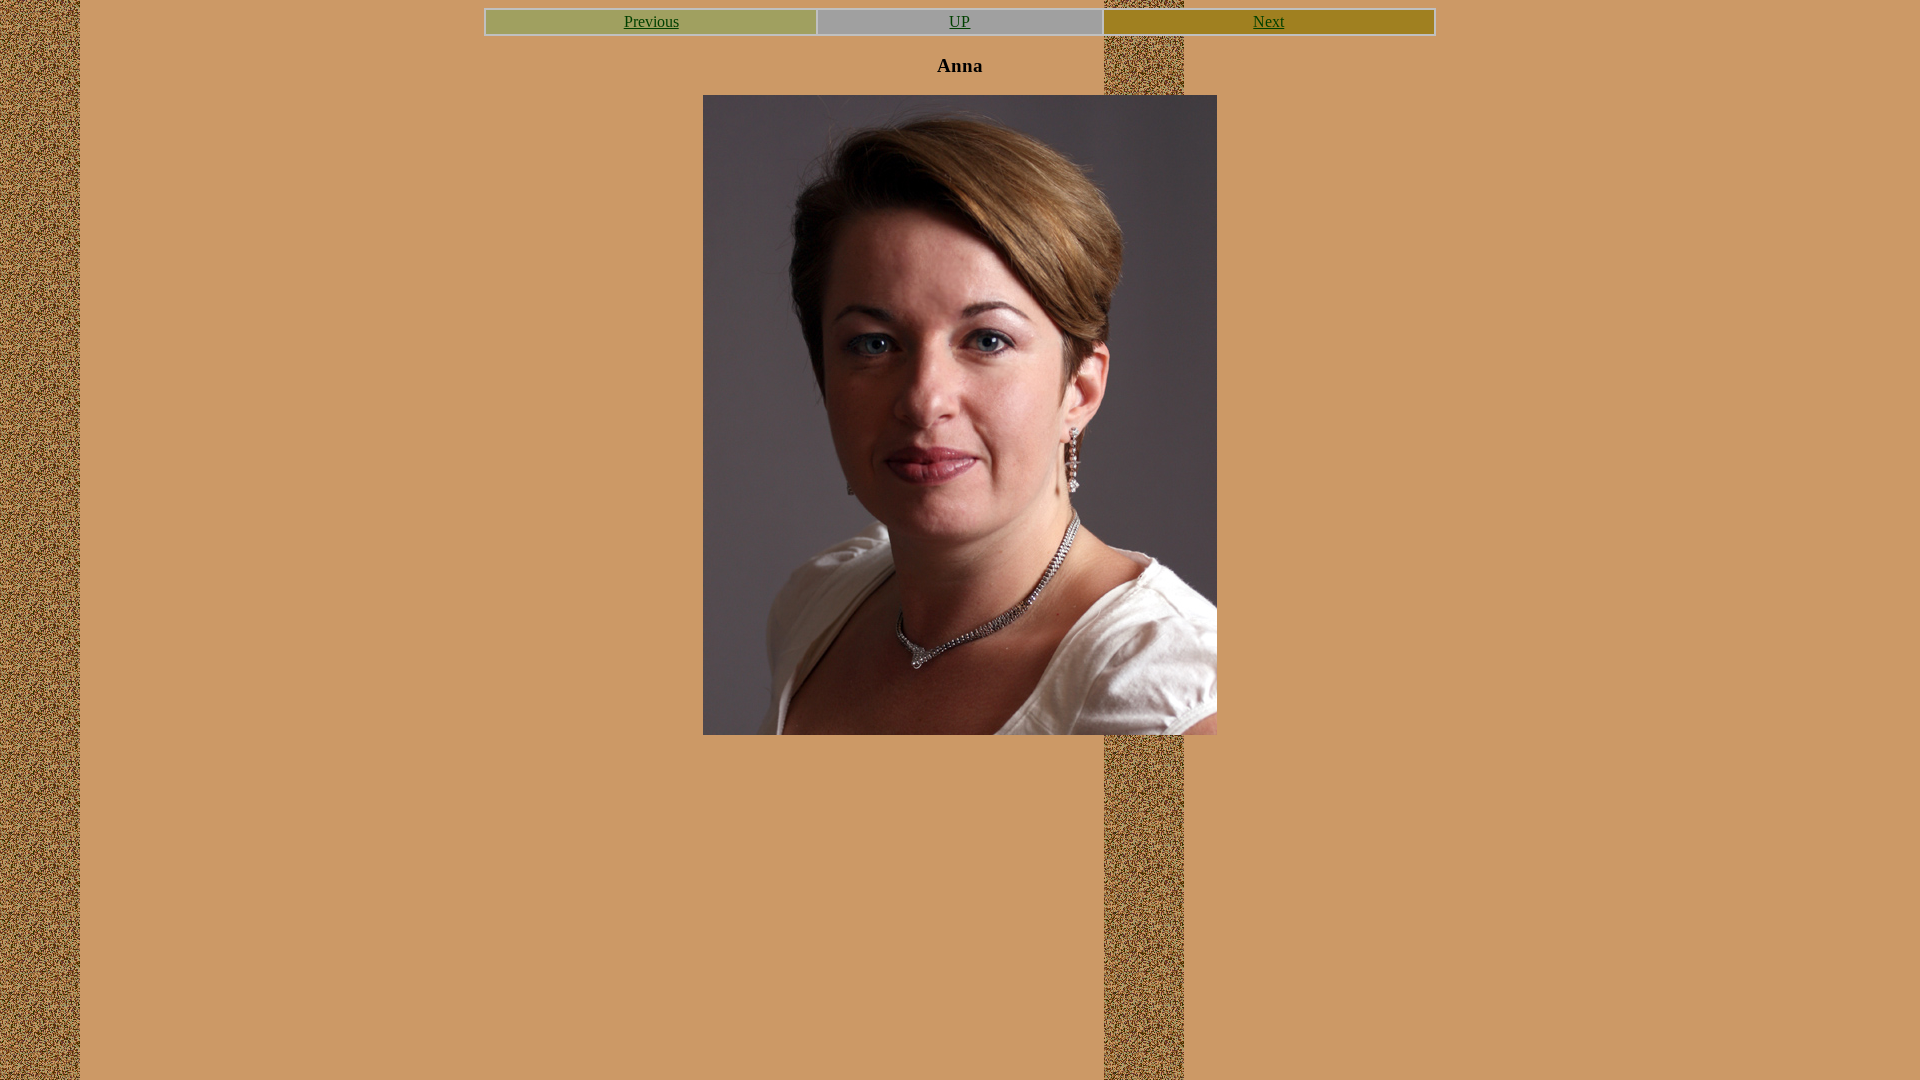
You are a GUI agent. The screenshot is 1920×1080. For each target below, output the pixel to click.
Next (1268, 21)
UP (959, 21)
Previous (651, 21)
